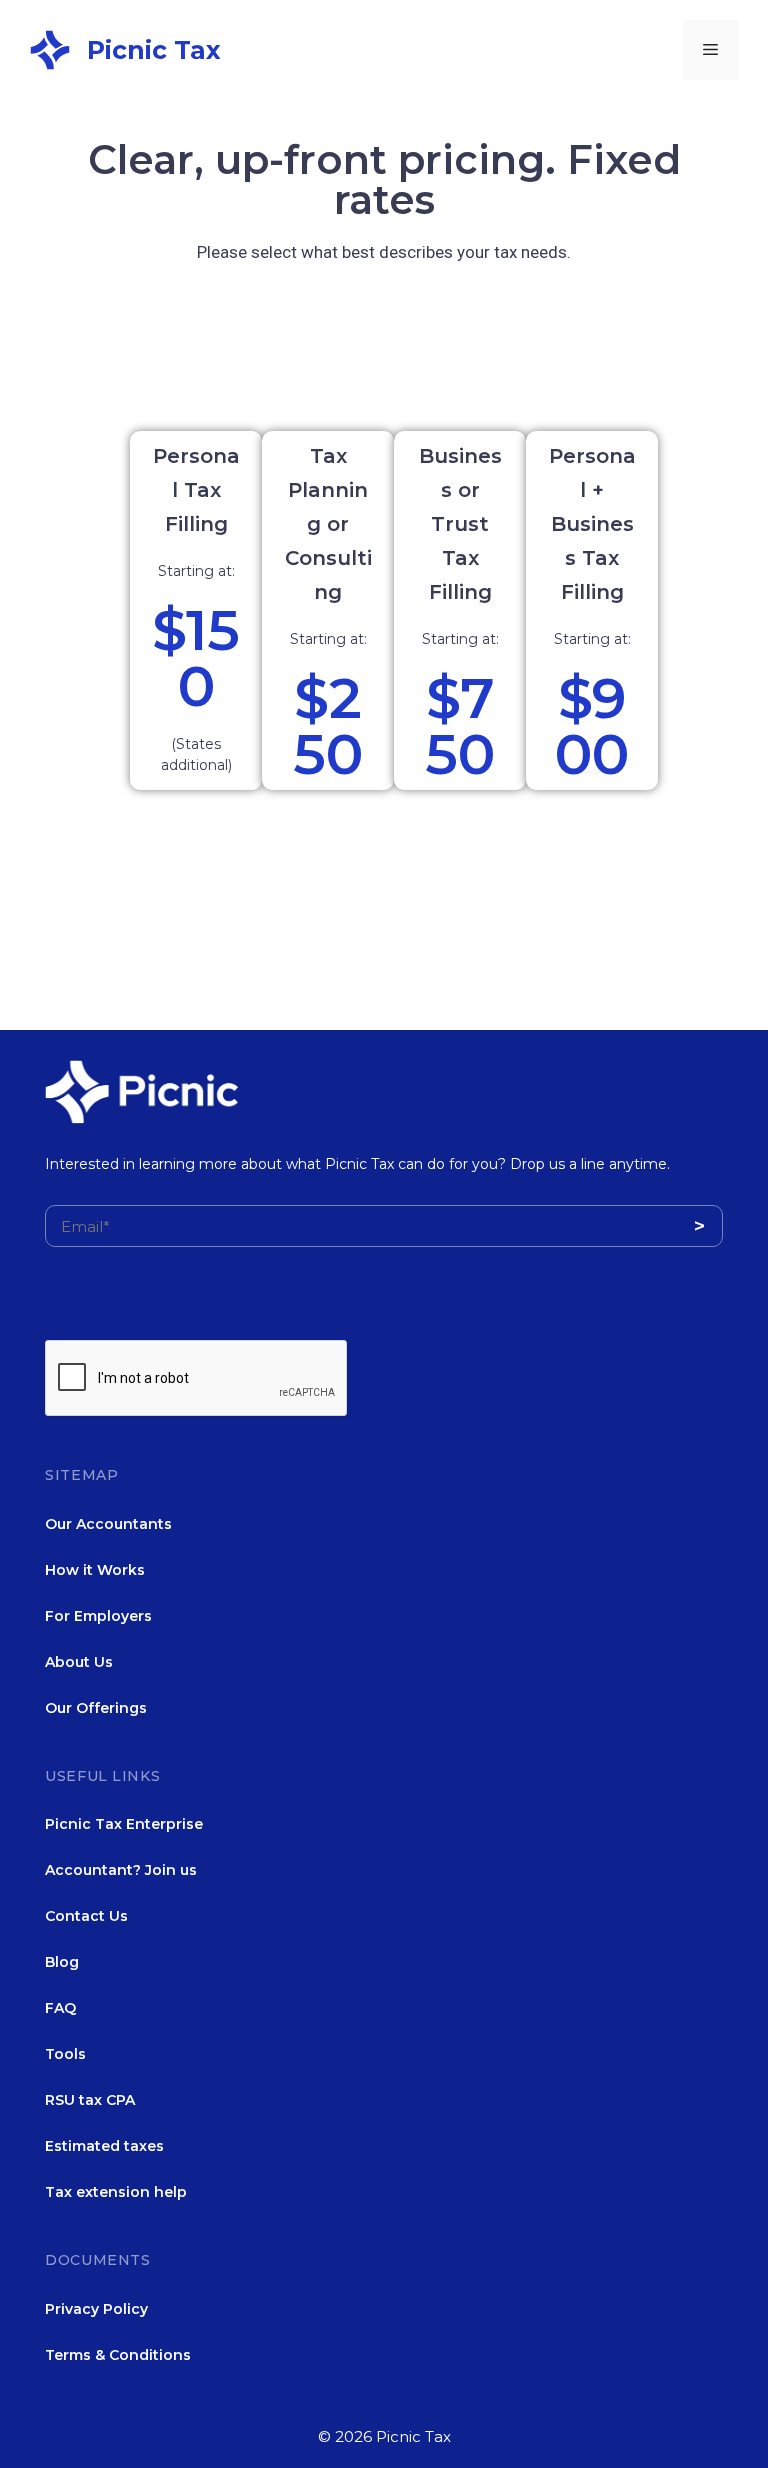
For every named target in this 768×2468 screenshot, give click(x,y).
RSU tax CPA (90, 2100)
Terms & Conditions (118, 2355)
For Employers (98, 1616)
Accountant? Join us (121, 1870)
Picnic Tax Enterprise (124, 1824)
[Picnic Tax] (50, 48)
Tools (65, 2054)
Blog (62, 1962)
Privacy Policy (96, 2309)
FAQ (60, 2008)
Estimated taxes (104, 2146)
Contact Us (86, 1916)
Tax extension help (116, 2192)
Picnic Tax (154, 50)
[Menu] (710, 50)
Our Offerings (96, 1708)
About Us (79, 1662)
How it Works (95, 1570)
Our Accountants (108, 1524)
